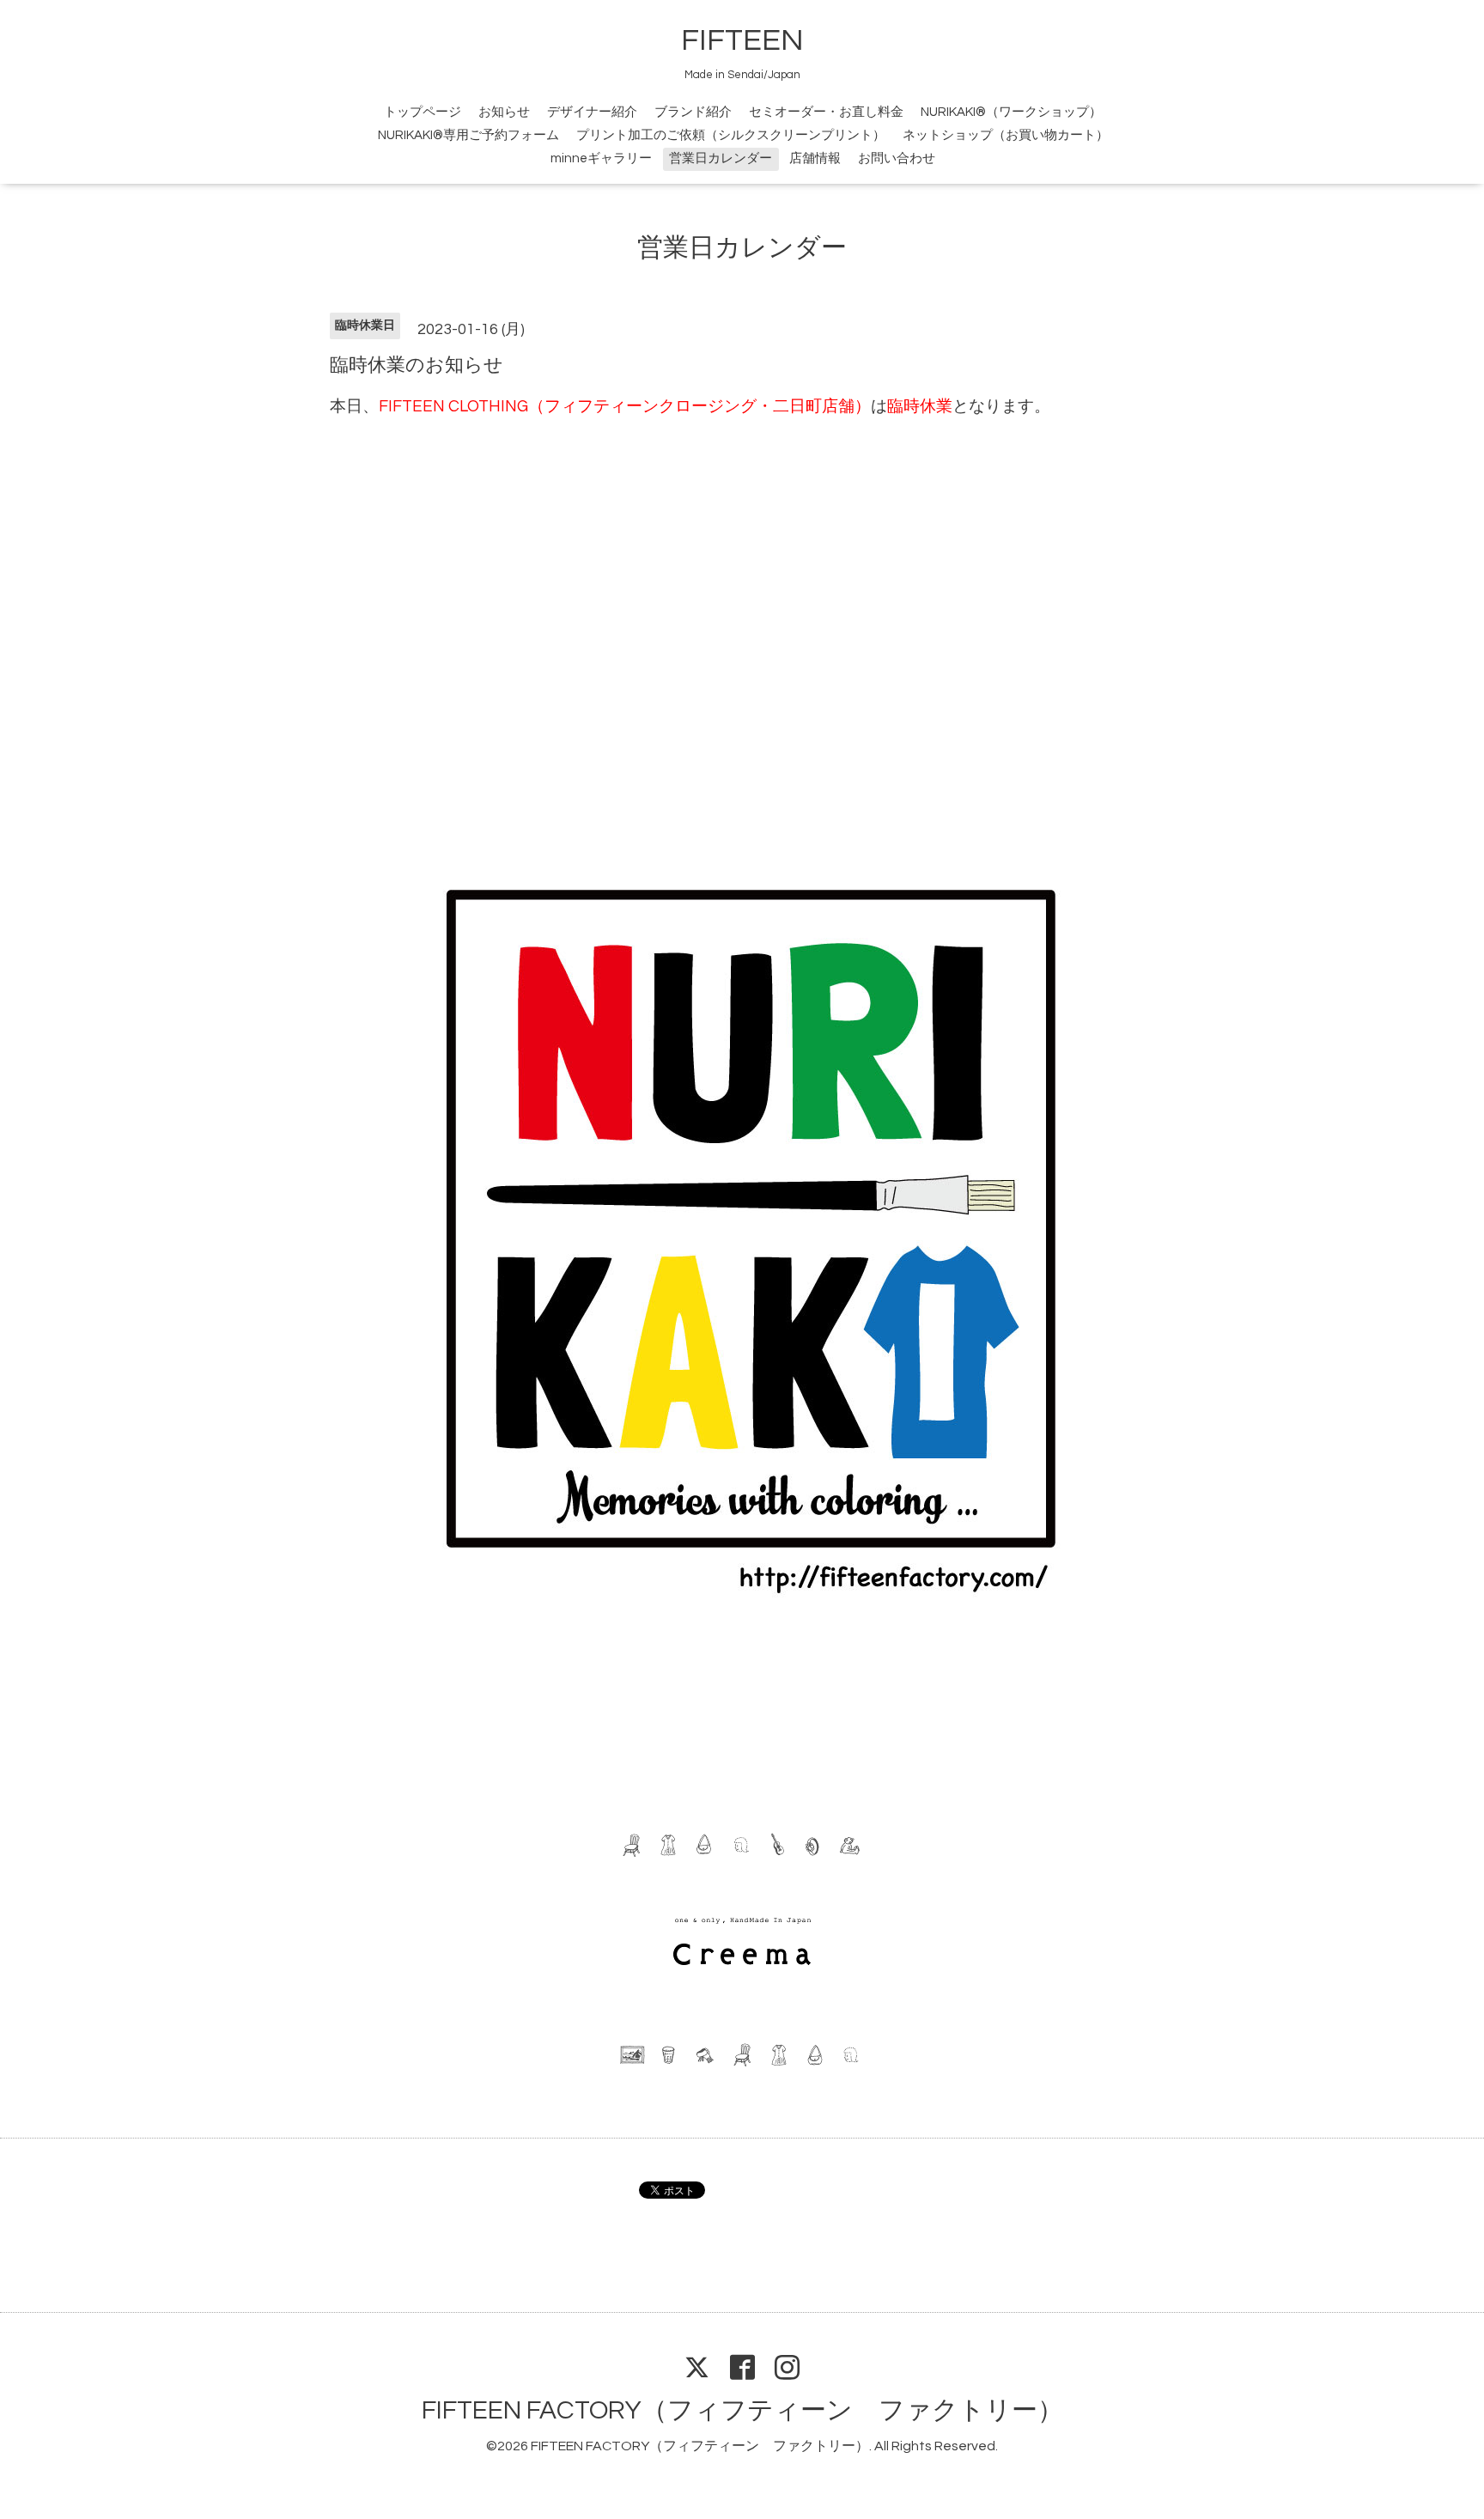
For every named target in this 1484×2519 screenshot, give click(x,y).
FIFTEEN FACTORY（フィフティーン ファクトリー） (742, 2410)
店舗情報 (815, 158)
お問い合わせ (897, 158)
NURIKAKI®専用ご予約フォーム (468, 135)
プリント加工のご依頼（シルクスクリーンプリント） (731, 135)
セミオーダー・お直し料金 (826, 112)
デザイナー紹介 (592, 112)
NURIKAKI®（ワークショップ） (1011, 112)
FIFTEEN (742, 40)
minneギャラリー (601, 158)
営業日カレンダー (721, 158)
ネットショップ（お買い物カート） (1006, 135)
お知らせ (504, 112)
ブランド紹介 (693, 112)
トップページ (423, 112)
